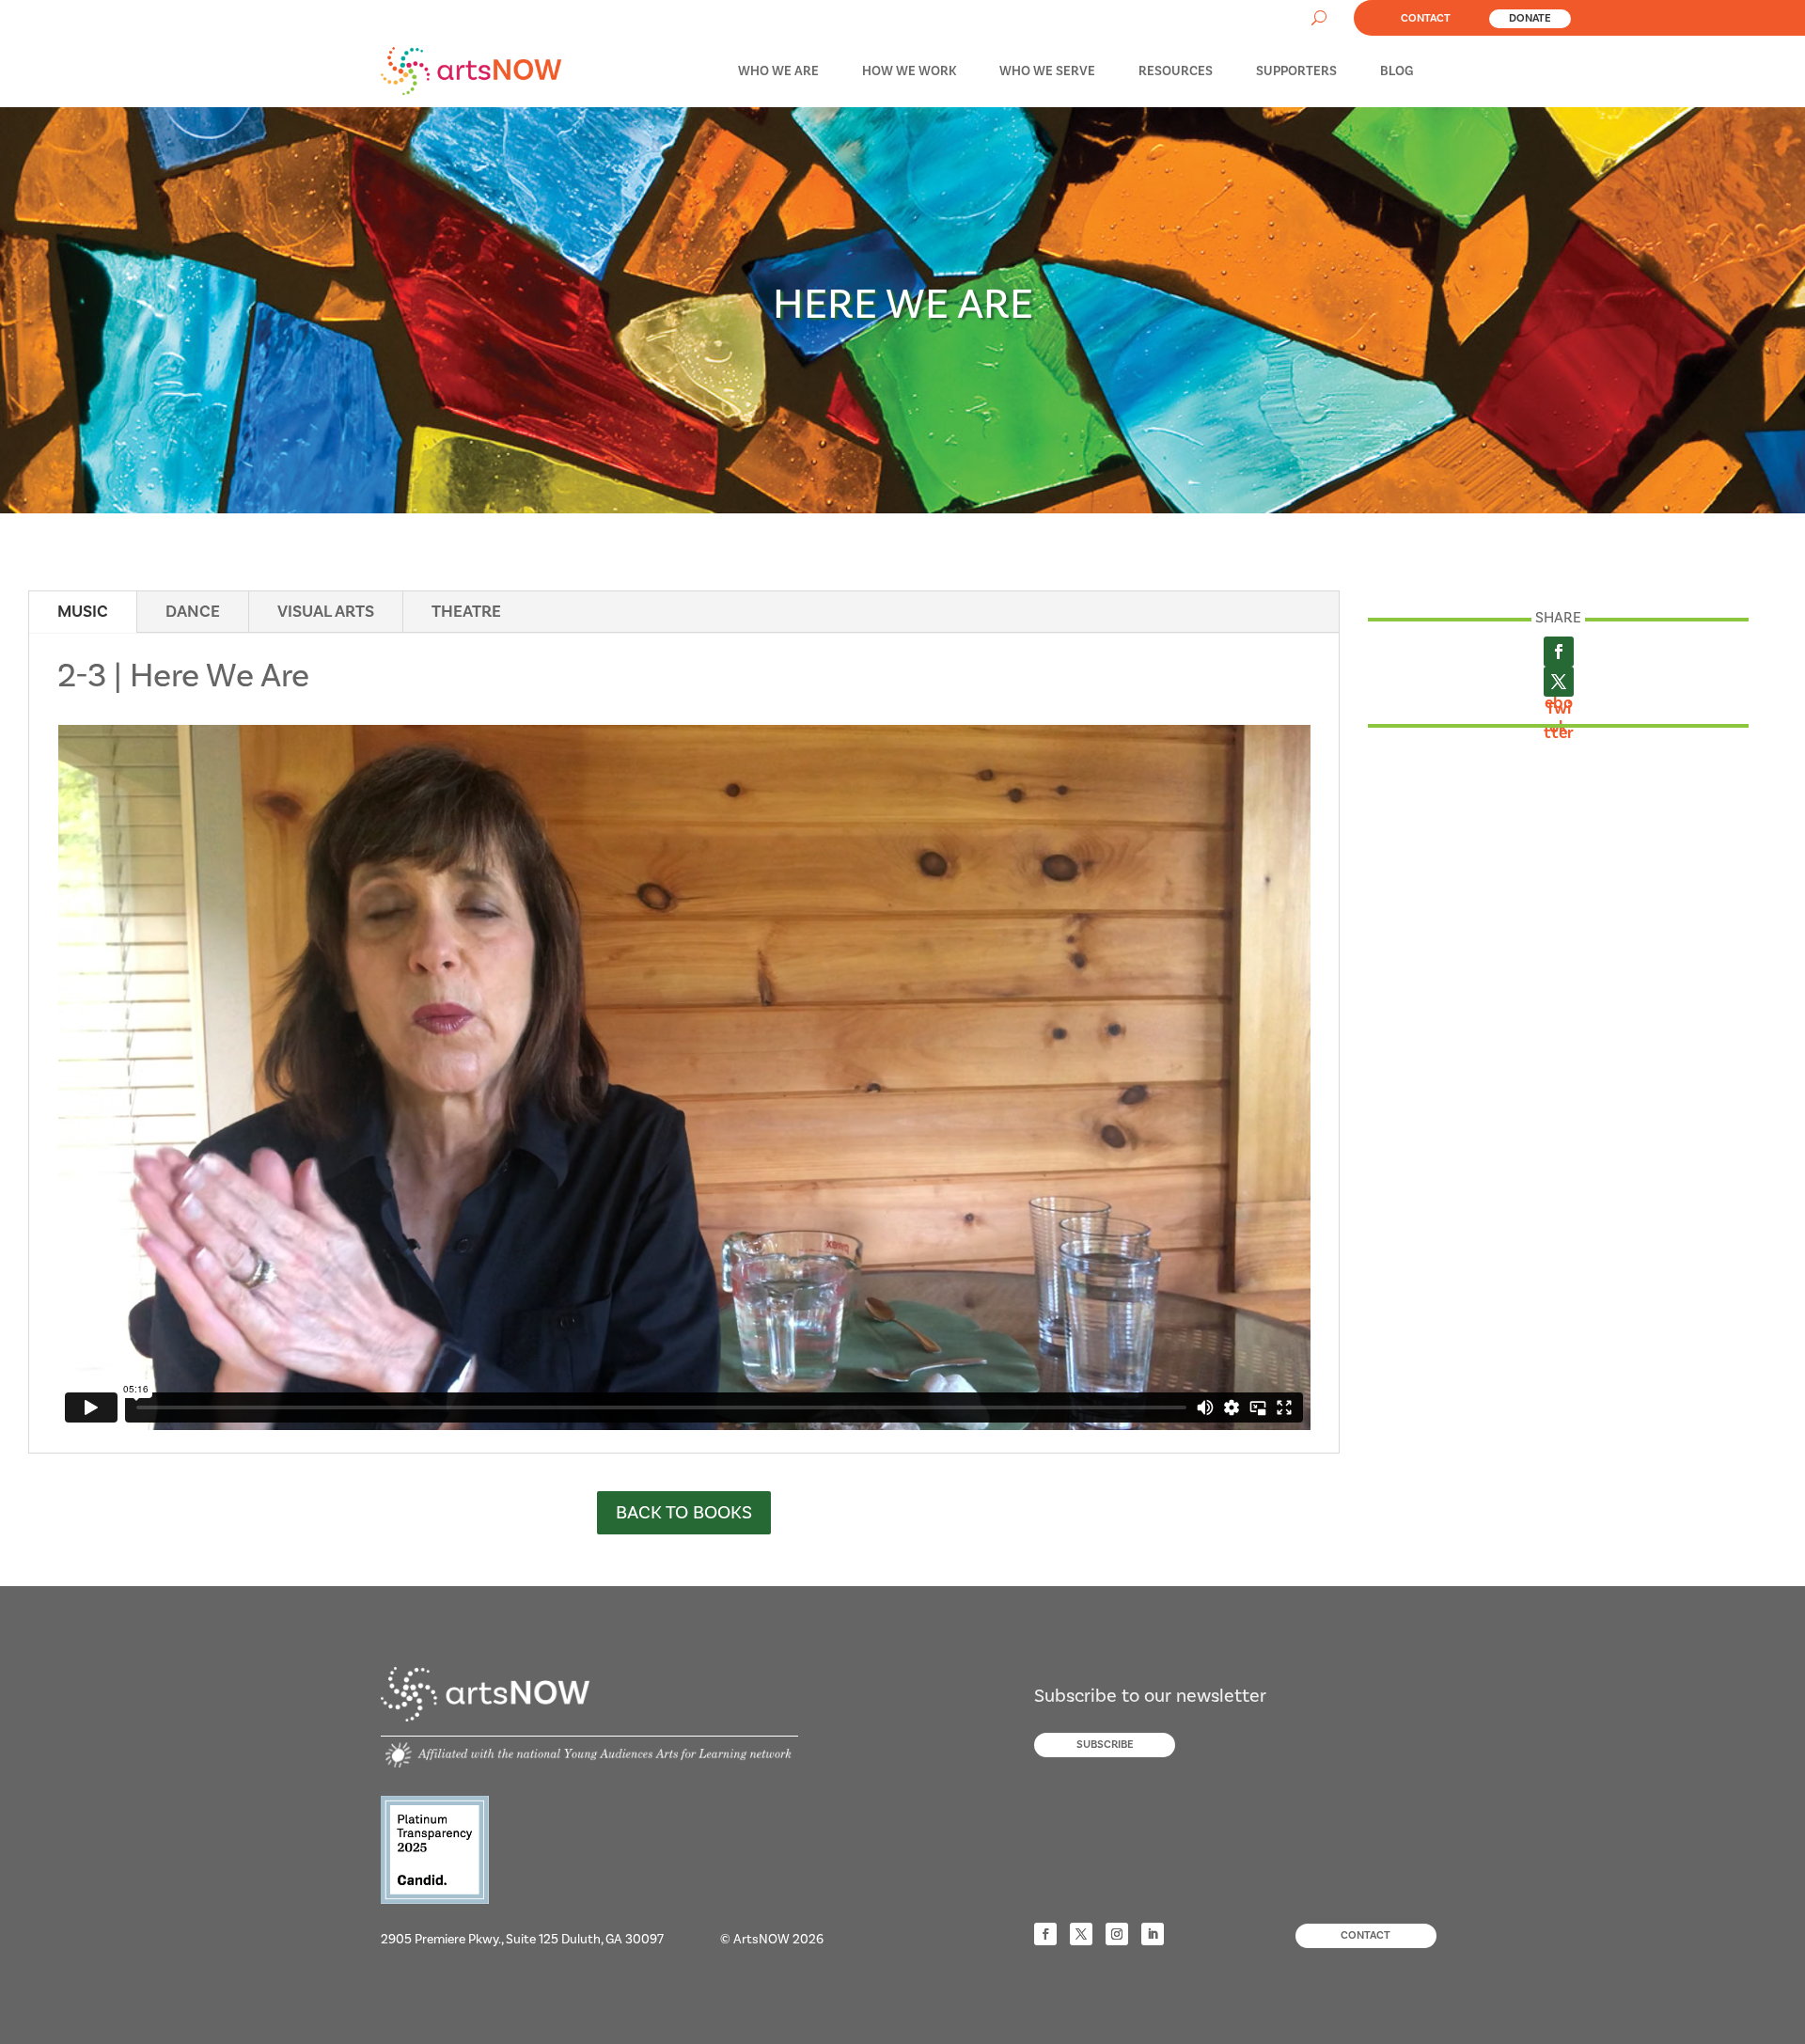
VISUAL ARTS (326, 612)
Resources (1176, 71)
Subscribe (1105, 1745)
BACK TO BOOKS (684, 1513)
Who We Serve (1047, 71)
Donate (1530, 19)
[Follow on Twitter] (1081, 1934)
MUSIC (83, 612)
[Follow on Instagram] (1117, 1934)
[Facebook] (1559, 652)
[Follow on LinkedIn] (1153, 1934)
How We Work (909, 71)
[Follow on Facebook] (1045, 1934)
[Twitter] (1559, 682)
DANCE (193, 612)
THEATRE (466, 612)
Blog (1397, 71)
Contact (1426, 19)
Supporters (1296, 71)
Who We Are (778, 71)
